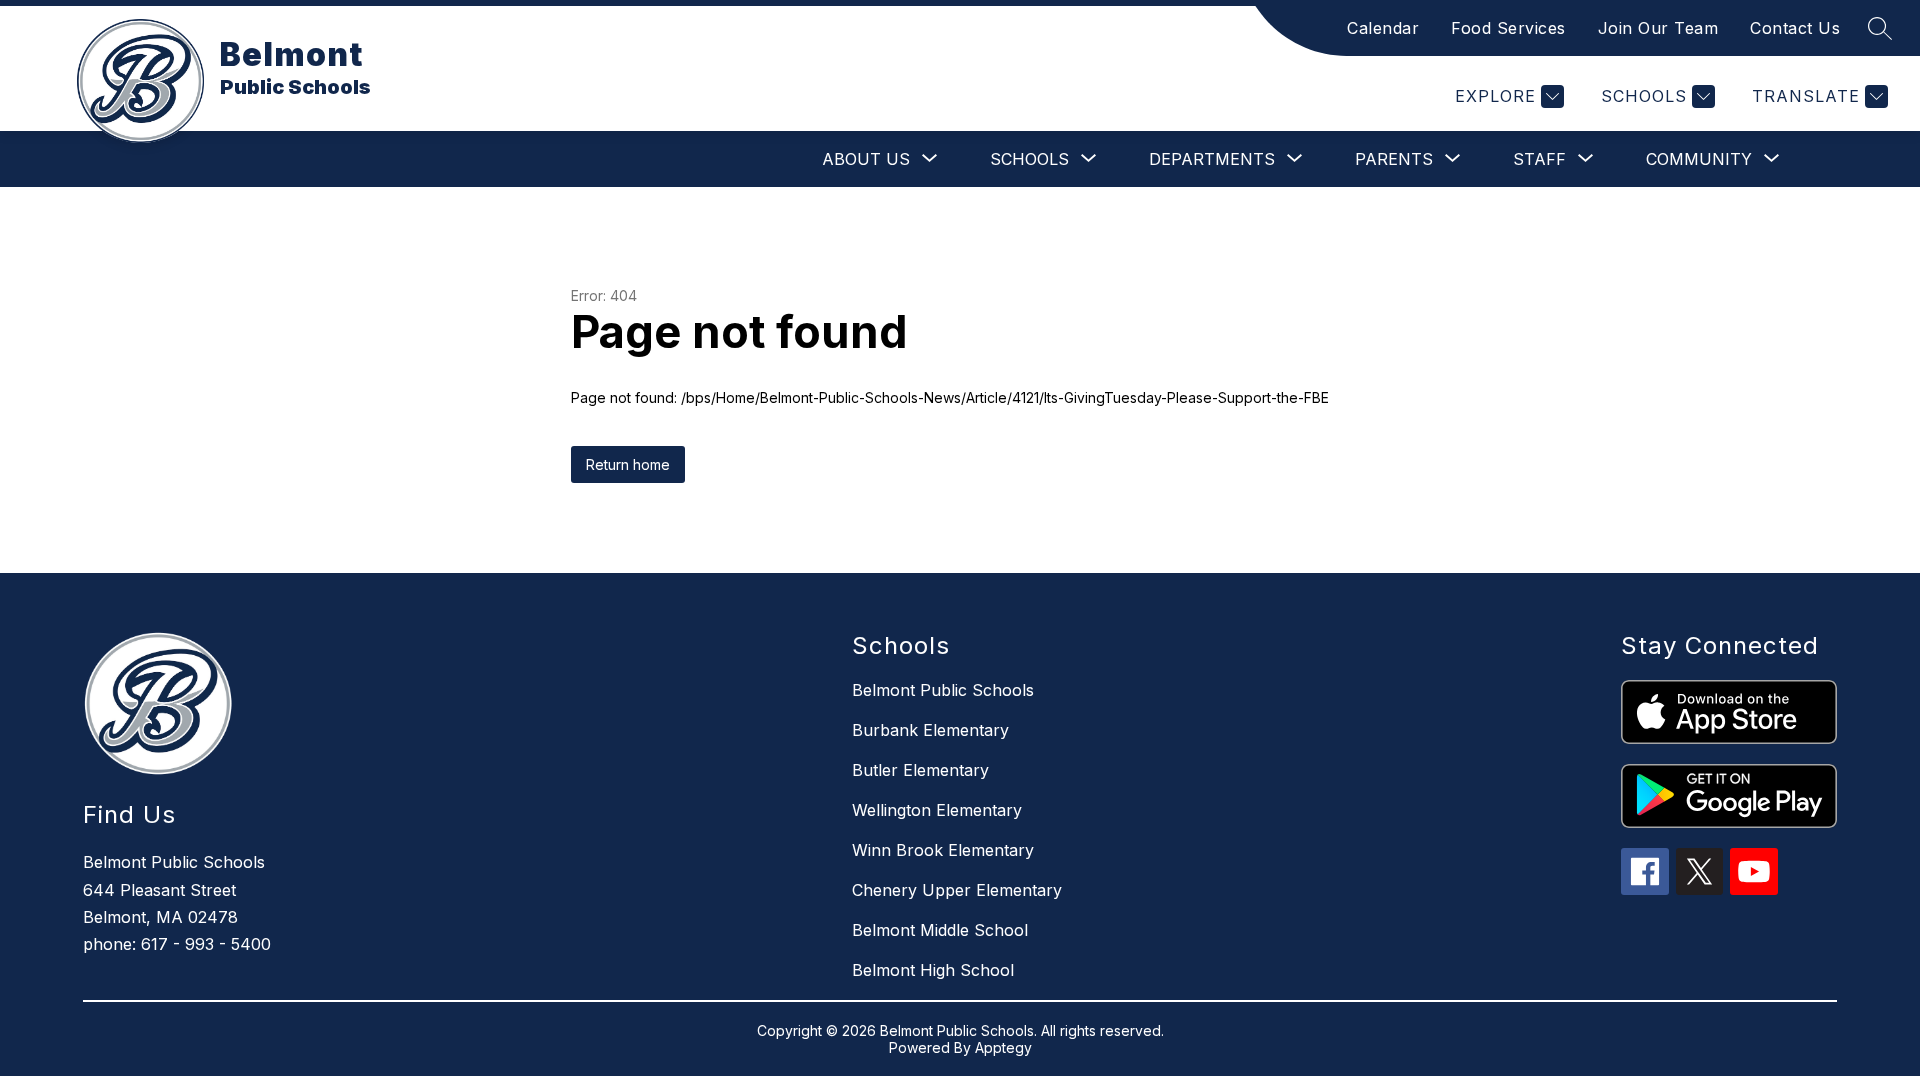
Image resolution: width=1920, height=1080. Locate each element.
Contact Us (1795, 28)
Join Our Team (1658, 28)
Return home (628, 464)
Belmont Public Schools (943, 690)
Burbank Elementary (930, 730)
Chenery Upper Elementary (957, 890)
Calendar (1383, 28)
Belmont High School (933, 970)
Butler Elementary (920, 770)
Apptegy (1003, 1047)
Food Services (1508, 28)
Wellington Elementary (937, 810)
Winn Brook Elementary (943, 850)
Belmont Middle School (940, 930)
